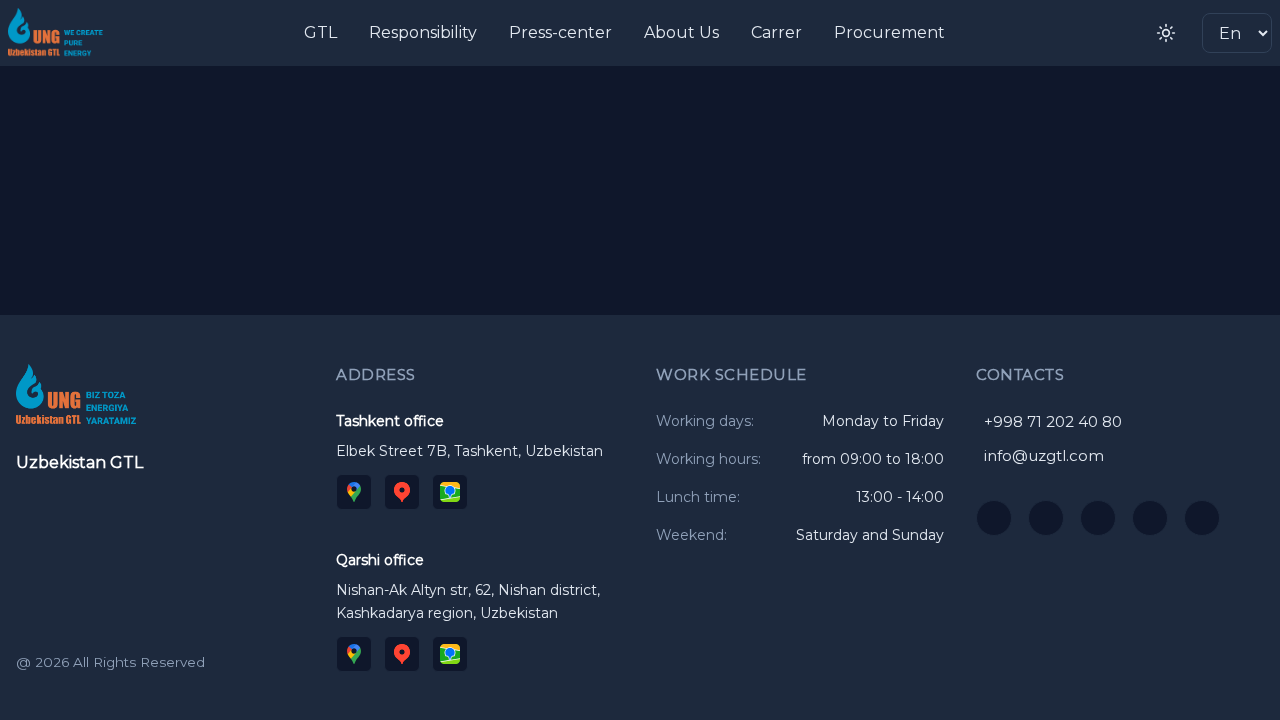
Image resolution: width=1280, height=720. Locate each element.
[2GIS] (450, 492)
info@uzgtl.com (1044, 455)
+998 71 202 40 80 (1053, 421)
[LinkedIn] (1202, 518)
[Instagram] (1046, 518)
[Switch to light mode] (1166, 33)
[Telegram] (1098, 518)
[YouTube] (994, 518)
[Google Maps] (354, 492)
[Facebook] (1150, 518)
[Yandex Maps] (402, 492)
